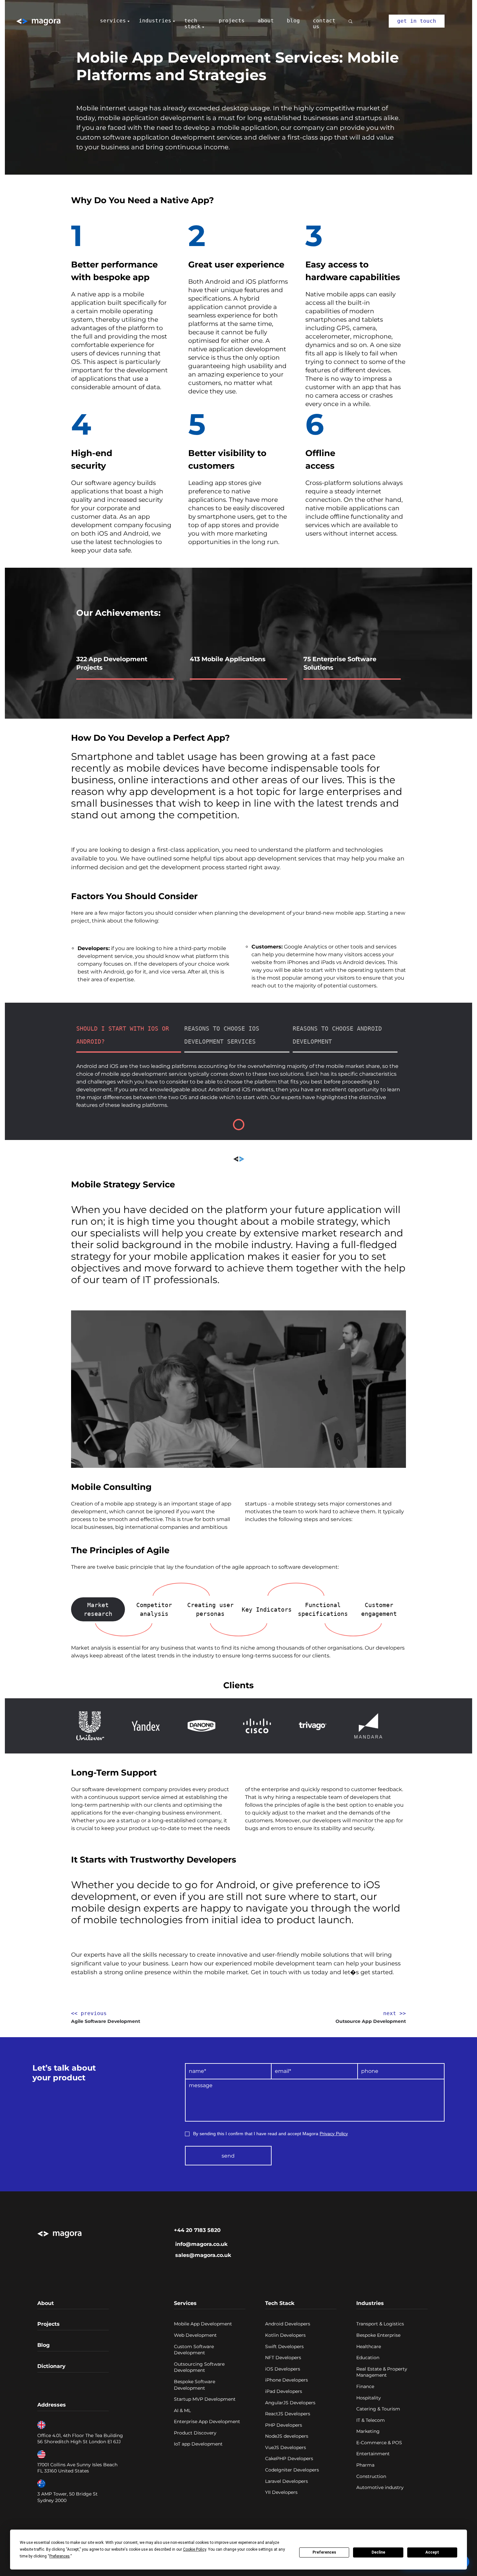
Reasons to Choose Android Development (337, 1035)
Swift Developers (284, 2347)
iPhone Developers (287, 2380)
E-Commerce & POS (379, 2443)
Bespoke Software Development (195, 2385)
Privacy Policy (334, 2134)
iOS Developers (283, 2369)
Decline (378, 2552)
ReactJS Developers (288, 2414)
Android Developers (288, 2324)
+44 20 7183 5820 (197, 2230)
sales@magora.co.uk (203, 2255)
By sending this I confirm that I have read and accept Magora (270, 2134)
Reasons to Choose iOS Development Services (222, 1035)
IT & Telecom (371, 2420)
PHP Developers (284, 2425)
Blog (43, 2345)
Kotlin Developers (285, 2335)
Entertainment (373, 2454)
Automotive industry (380, 2487)
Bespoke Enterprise (378, 2335)
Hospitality (369, 2398)
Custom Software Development (194, 2350)
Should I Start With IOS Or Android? (123, 1035)
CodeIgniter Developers (292, 2470)
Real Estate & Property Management (382, 2372)
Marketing (368, 2431)
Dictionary (51, 2366)
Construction (371, 2476)
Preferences (324, 2552)
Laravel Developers (287, 2481)
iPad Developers (284, 2391)
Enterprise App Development (207, 2421)
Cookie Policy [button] (195, 2549)
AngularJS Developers (290, 2403)
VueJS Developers (286, 2447)
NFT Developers (283, 2358)
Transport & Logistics (380, 2324)
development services (207, 137)
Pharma (365, 2465)
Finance (365, 2386)
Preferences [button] (60, 2556)
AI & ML (182, 2410)
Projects (49, 2324)
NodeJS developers (287, 2436)
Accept (432, 2552)
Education (368, 2358)
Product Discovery (195, 2433)
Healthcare (369, 2347)
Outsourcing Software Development (199, 2367)
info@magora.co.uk (201, 2244)
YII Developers (281, 2492)
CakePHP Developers (289, 2458)
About (46, 2303)
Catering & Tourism (378, 2409)
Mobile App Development (203, 2324)
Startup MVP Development (205, 2399)
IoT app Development (198, 2444)
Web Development (195, 2335)
